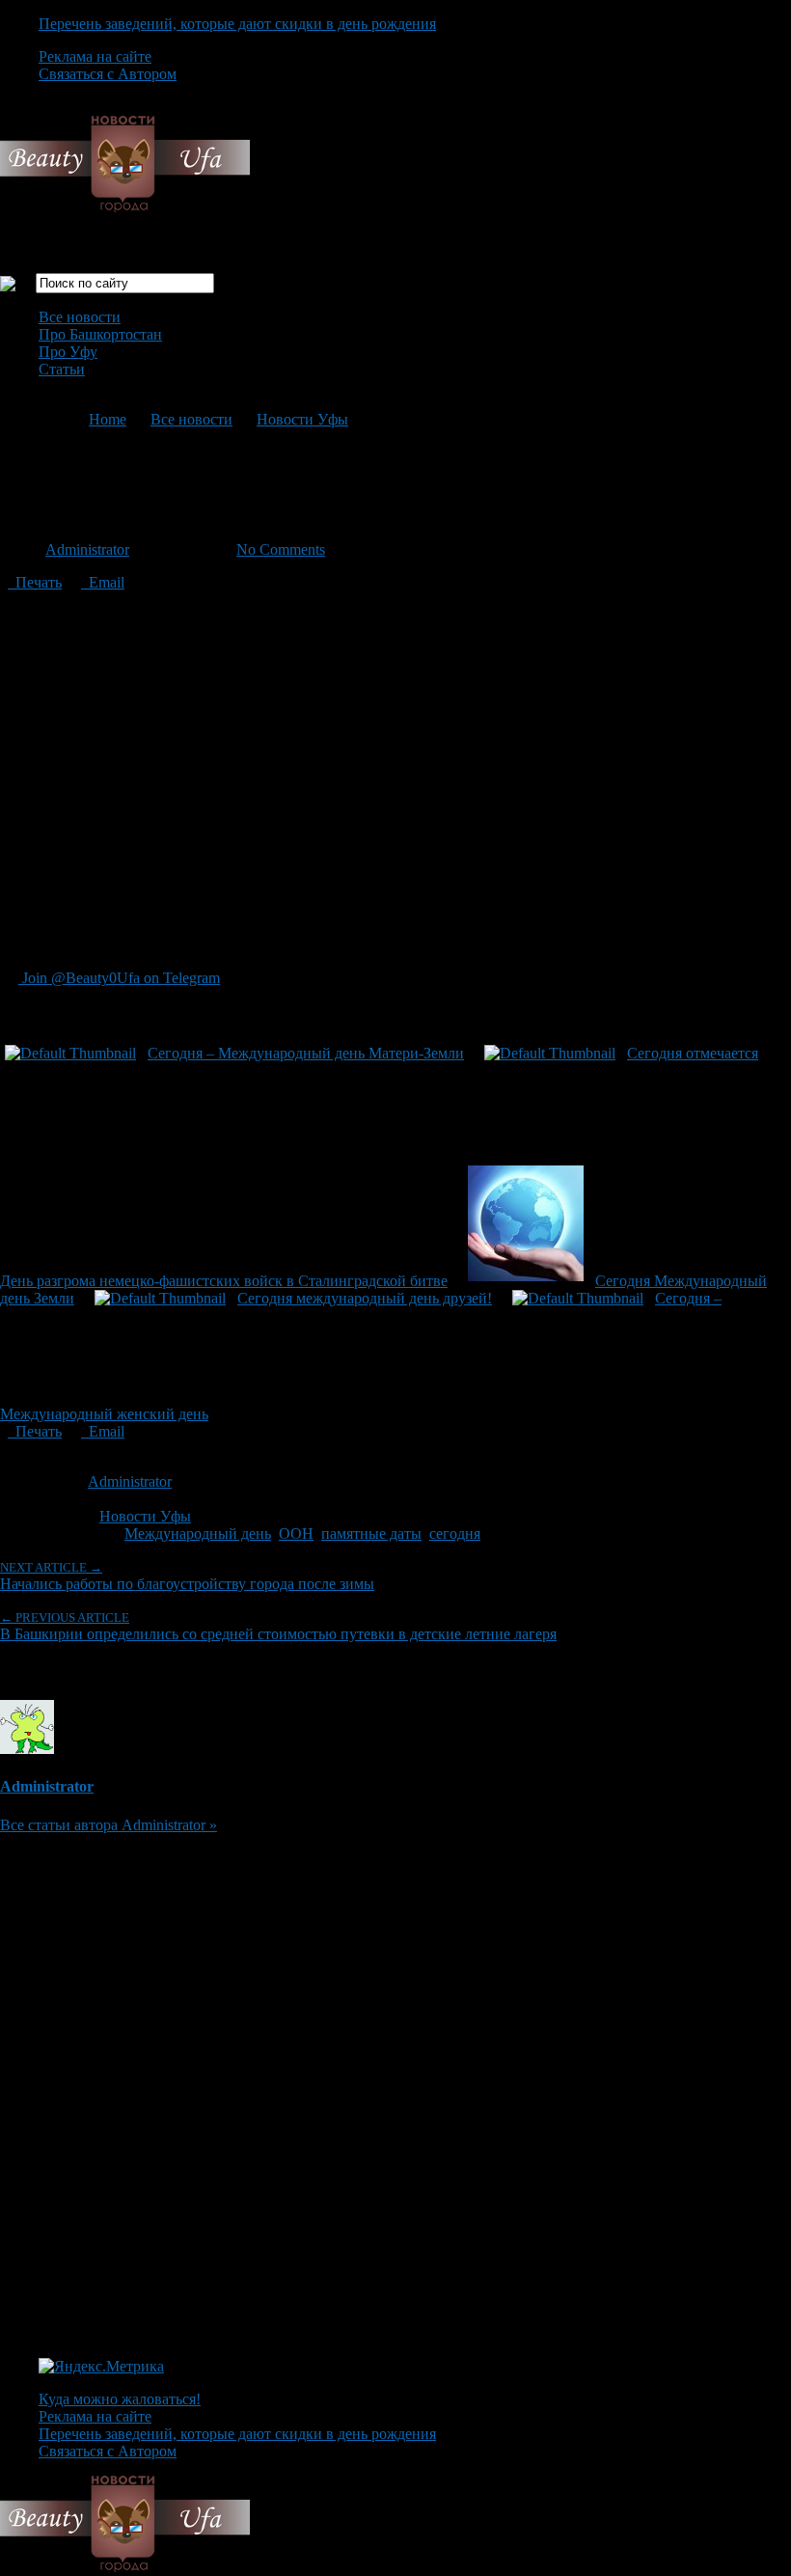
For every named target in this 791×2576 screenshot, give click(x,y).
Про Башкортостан (100, 334)
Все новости (80, 317)
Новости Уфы (302, 419)
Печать (35, 582)
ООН (296, 1534)
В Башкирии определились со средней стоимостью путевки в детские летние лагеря (278, 1626)
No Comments (281, 549)
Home (108, 419)
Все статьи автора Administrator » (109, 1825)
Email (103, 582)
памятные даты (371, 1534)
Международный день (198, 1534)
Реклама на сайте (95, 56)
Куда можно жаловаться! (120, 2399)
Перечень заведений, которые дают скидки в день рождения (237, 24)
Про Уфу (68, 352)
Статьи (62, 369)
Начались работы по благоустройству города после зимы (187, 1576)
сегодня (455, 1534)
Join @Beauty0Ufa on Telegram (119, 978)
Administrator (87, 549)
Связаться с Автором (108, 74)
